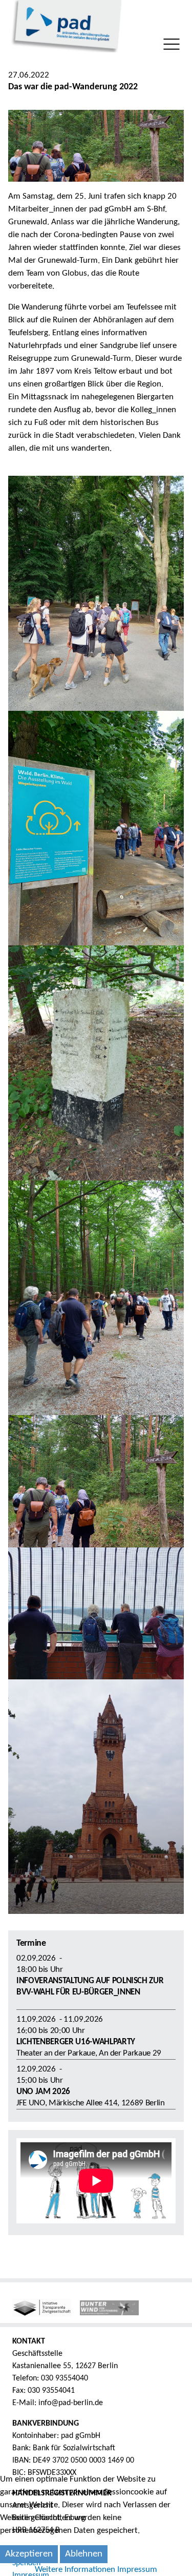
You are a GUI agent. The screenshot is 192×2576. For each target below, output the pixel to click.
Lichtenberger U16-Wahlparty (76, 2042)
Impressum (137, 2570)
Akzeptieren (29, 2554)
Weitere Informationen (75, 2570)
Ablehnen (84, 2554)
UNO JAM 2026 (43, 2092)
